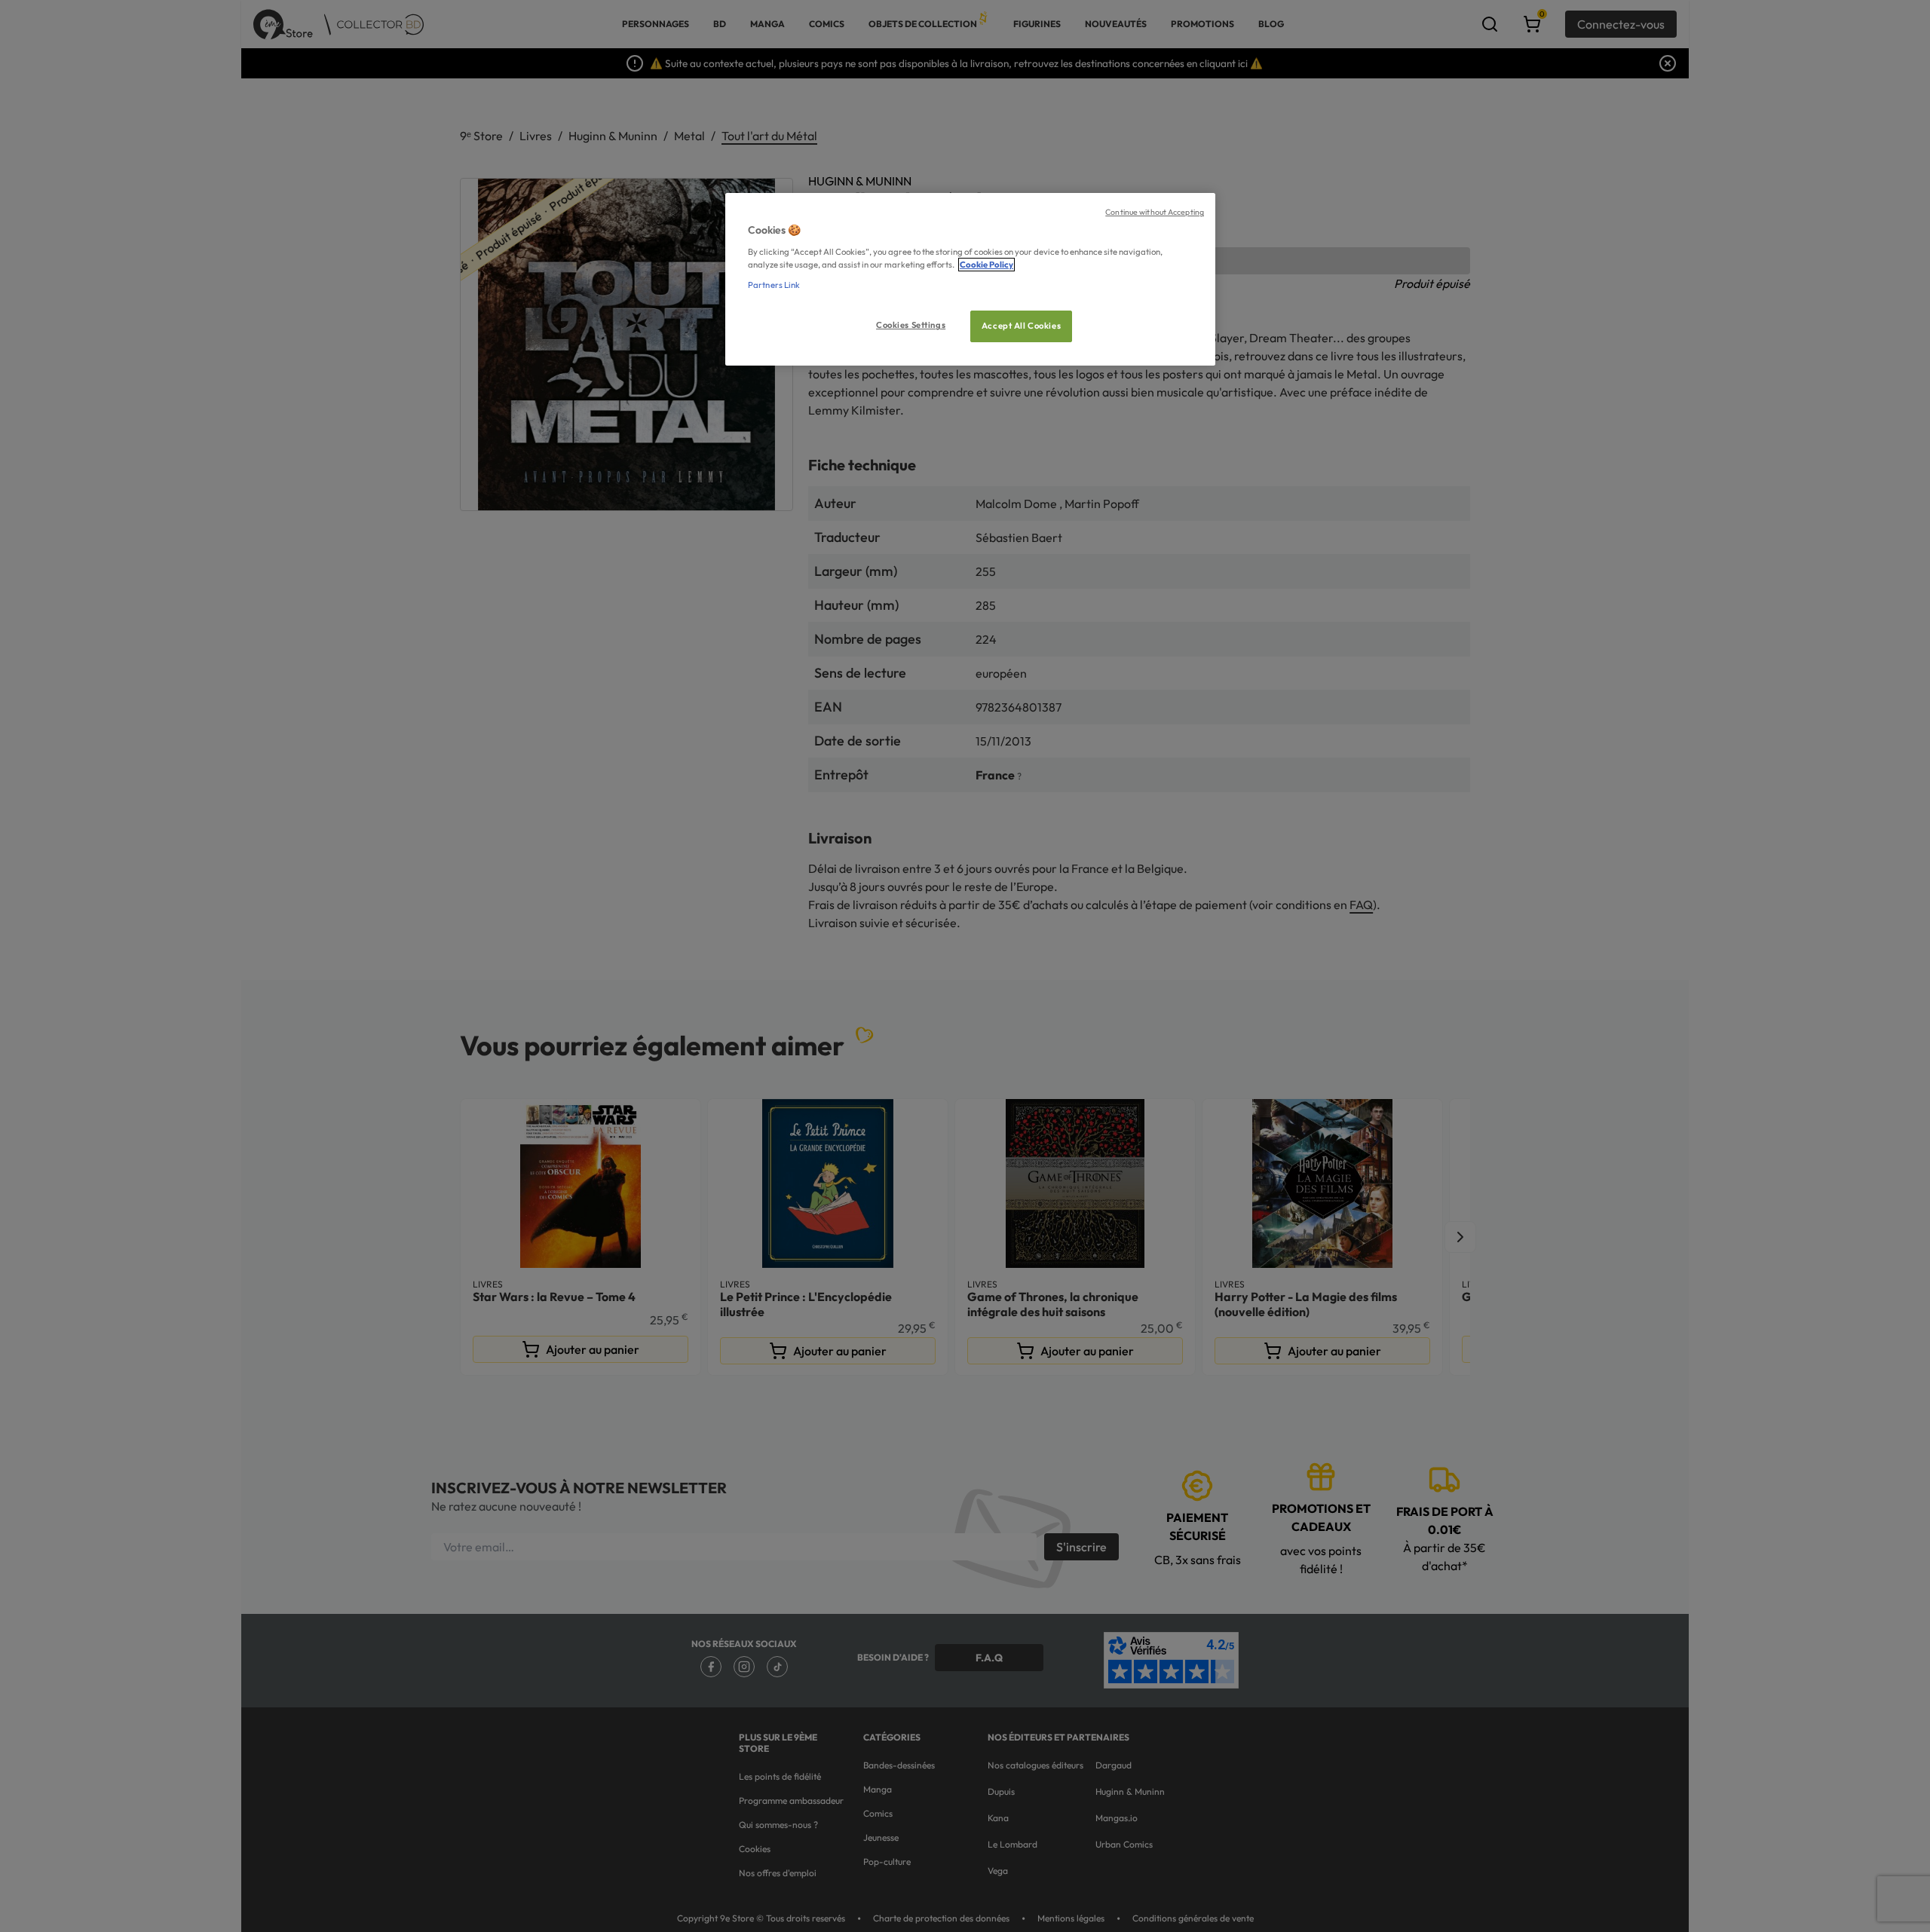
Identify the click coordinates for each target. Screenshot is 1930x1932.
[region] (970, 279)
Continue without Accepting (1155, 212)
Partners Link (774, 285)
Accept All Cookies (1021, 326)
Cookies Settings (911, 325)
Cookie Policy (986, 265)
